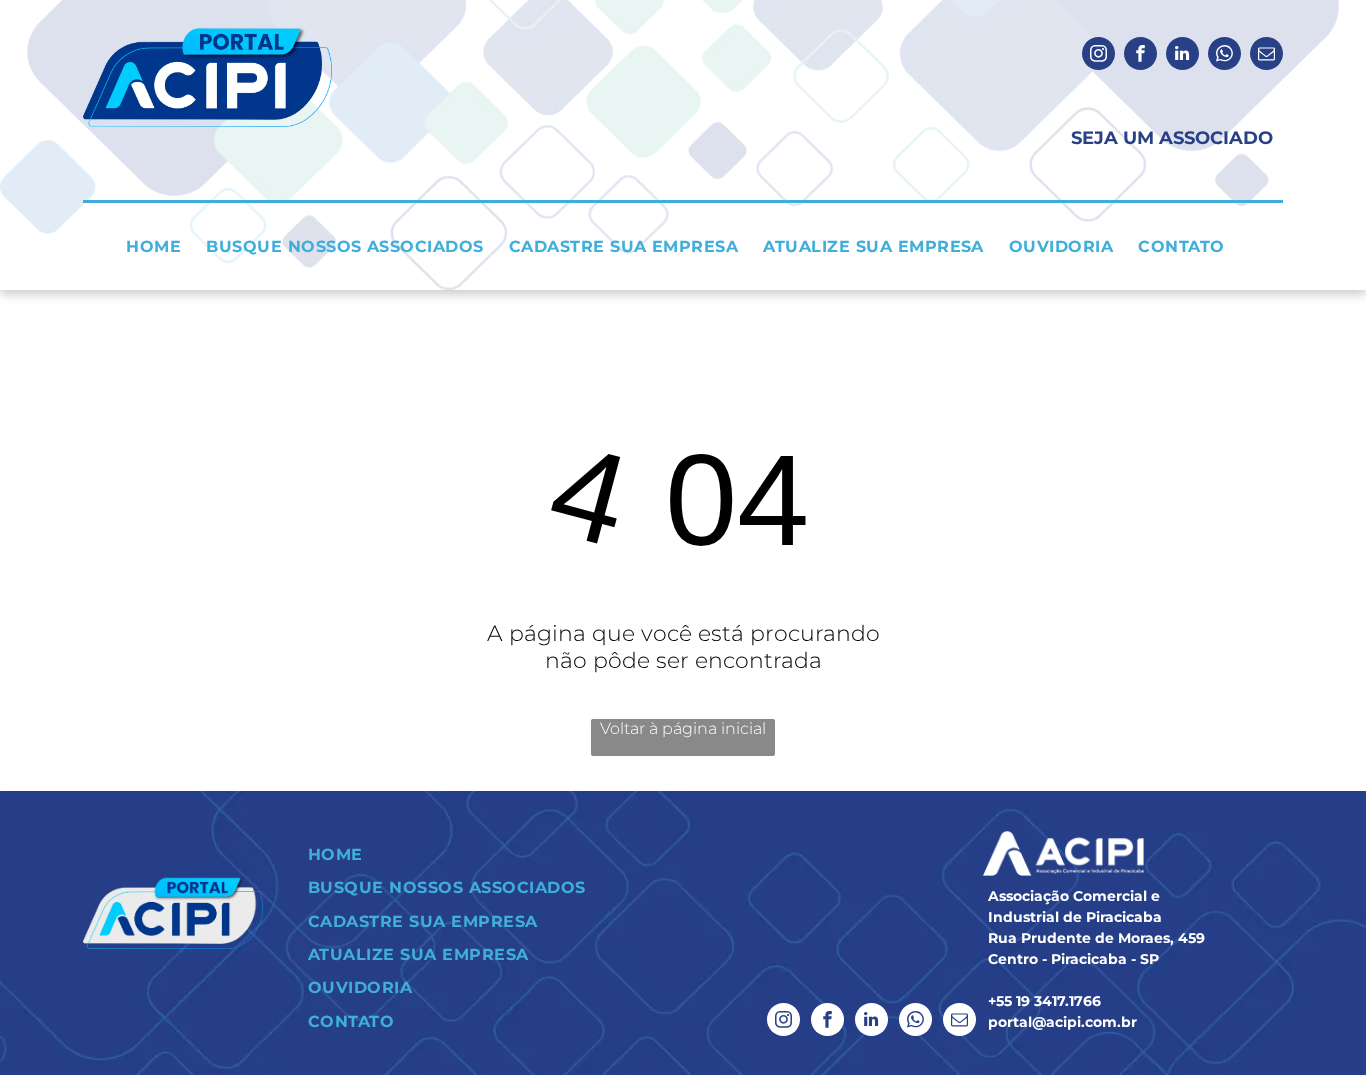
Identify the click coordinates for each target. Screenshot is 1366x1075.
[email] (1266, 56)
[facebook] (1140, 56)
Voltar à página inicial (683, 728)
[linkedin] (1182, 56)
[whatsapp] (1224, 56)
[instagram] (1098, 56)
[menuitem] (161, 246)
